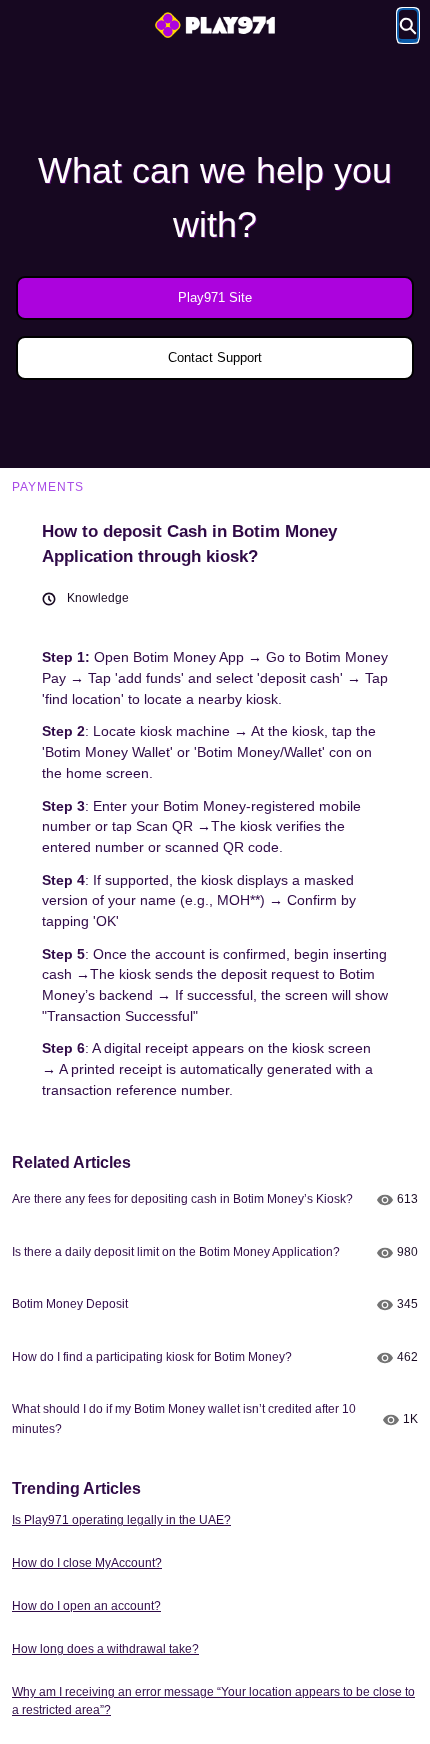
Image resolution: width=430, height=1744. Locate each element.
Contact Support (215, 357)
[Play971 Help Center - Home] (215, 25)
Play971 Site (215, 297)
